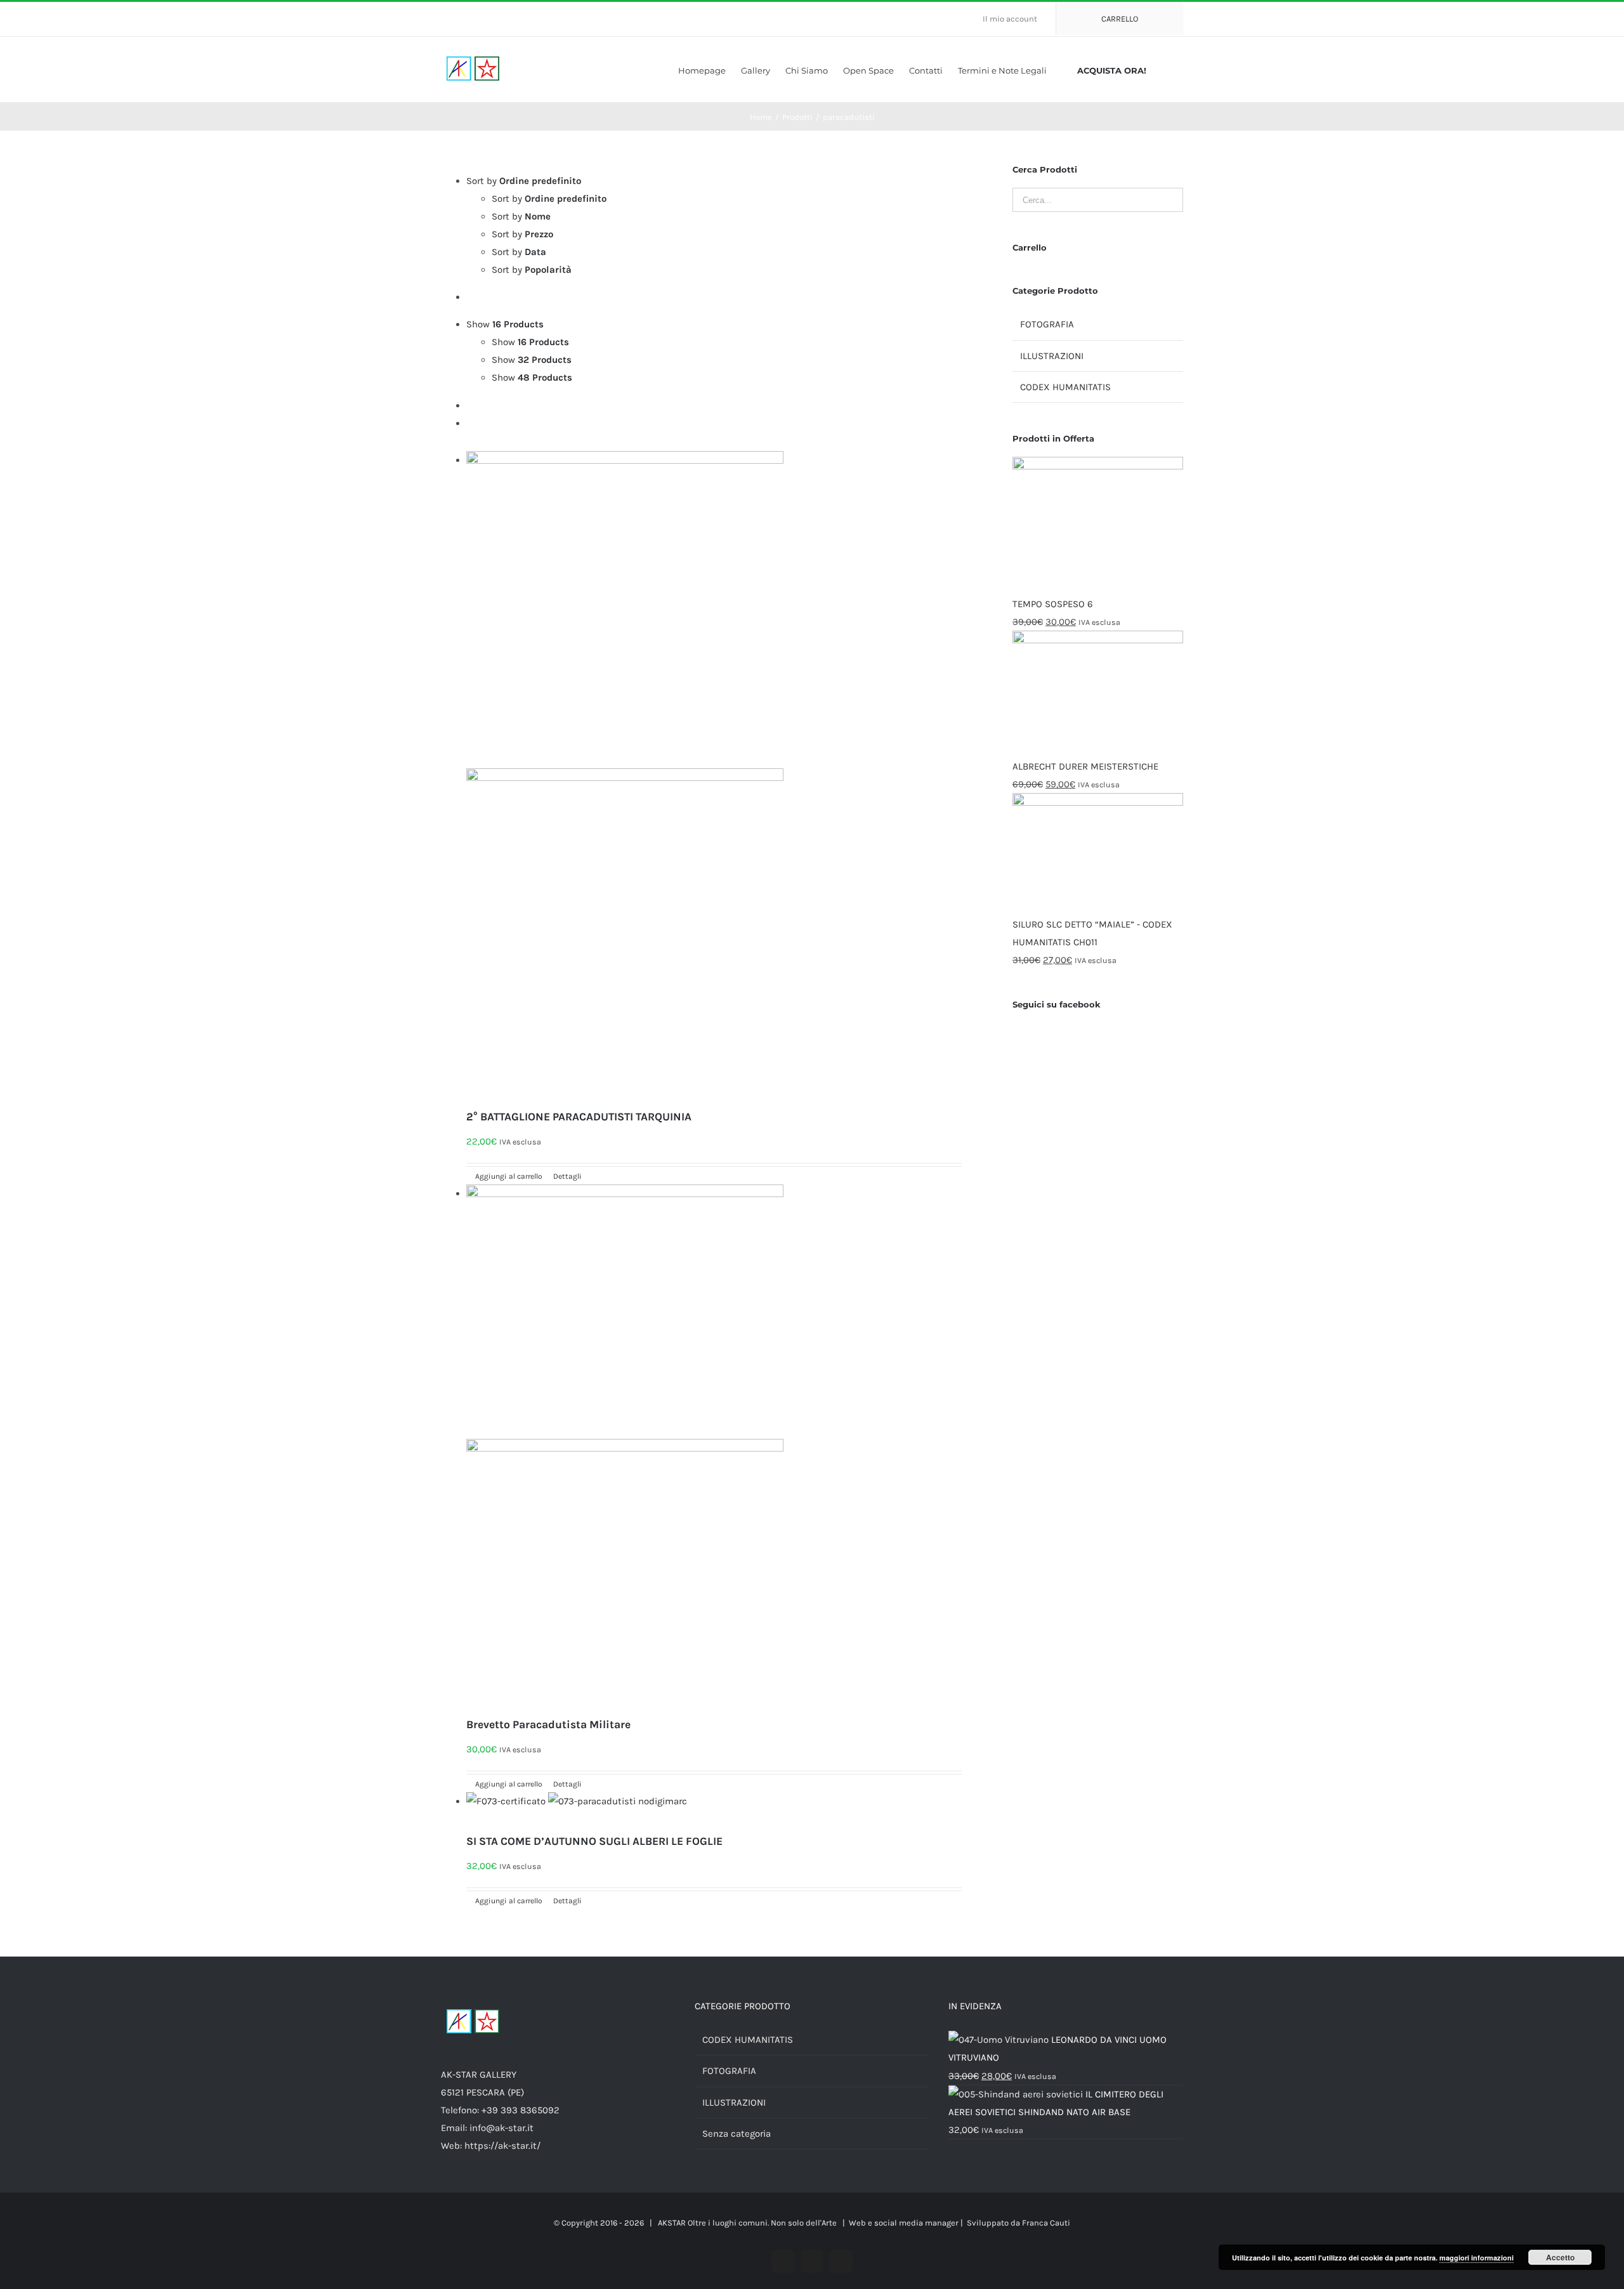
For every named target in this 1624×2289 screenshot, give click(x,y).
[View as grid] (470, 405)
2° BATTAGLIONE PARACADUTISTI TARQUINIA (579, 1117)
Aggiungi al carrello (509, 1176)
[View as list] (470, 423)
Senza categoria (737, 2134)
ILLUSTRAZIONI (1052, 356)
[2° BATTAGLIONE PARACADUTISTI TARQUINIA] (714, 777)
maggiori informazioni (1477, 2258)
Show (530, 342)
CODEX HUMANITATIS (1065, 387)
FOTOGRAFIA (1047, 324)
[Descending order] (470, 297)
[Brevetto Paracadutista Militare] (714, 1448)
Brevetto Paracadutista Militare (548, 1724)
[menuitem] (1015, 19)
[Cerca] (1180, 69)
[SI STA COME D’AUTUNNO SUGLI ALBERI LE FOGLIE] (714, 1810)
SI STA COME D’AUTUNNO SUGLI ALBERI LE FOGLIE (594, 1841)
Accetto (1560, 2257)
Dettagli (566, 1176)
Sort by (549, 199)
